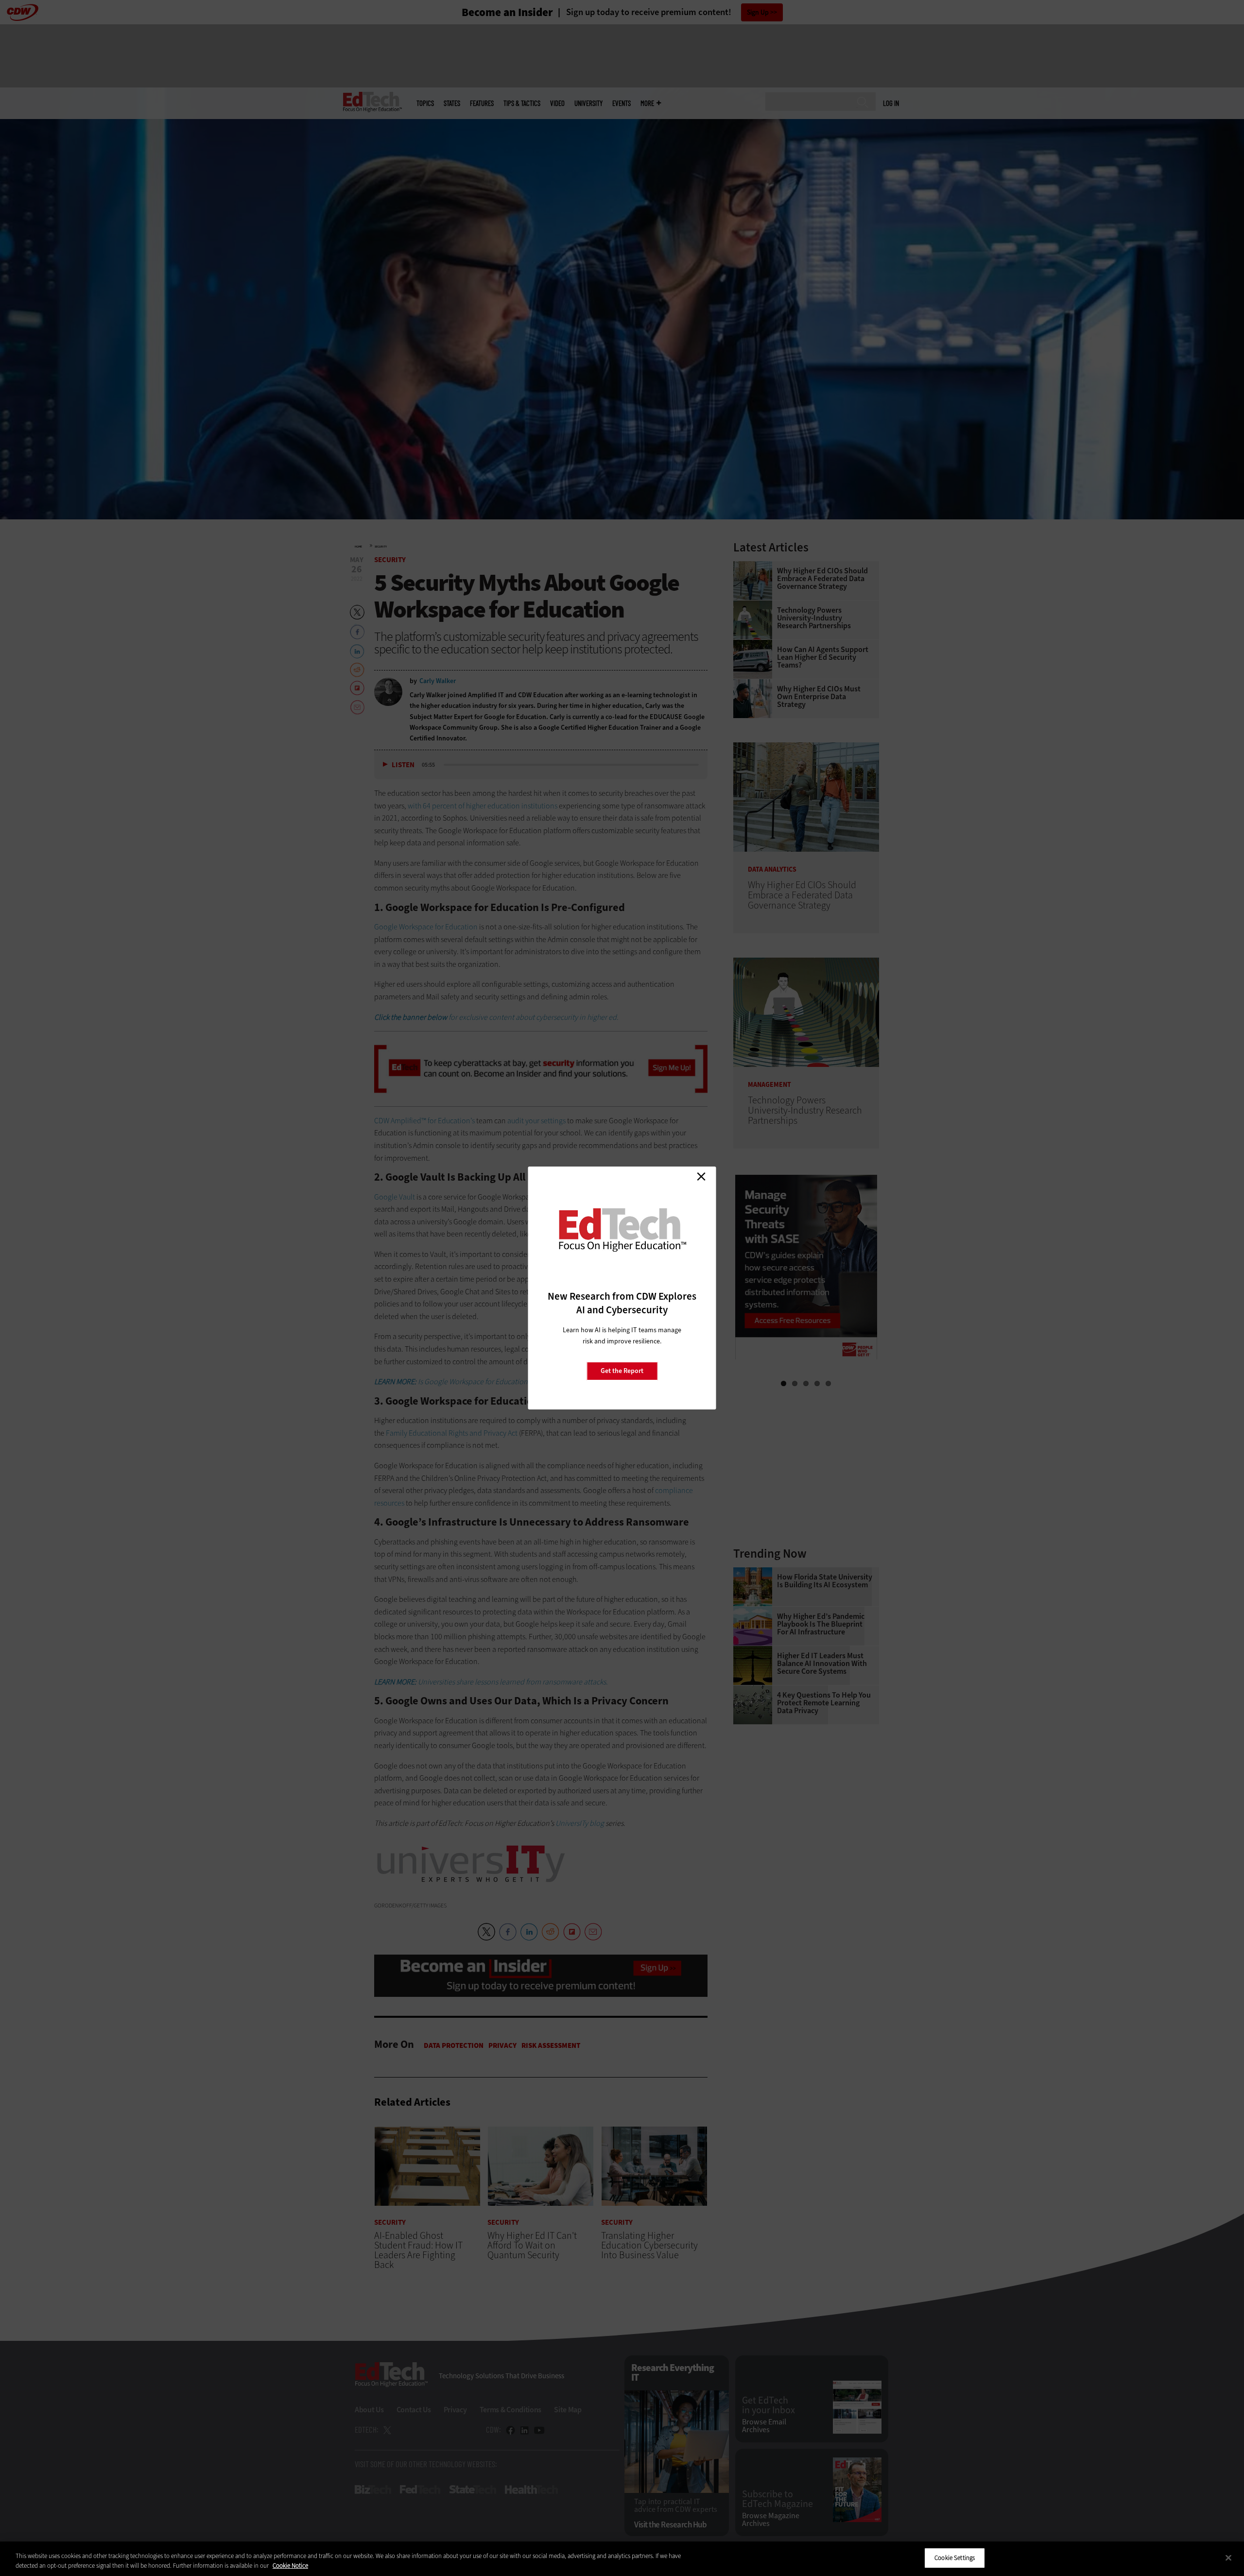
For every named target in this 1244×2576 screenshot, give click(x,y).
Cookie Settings (955, 2558)
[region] (622, 2559)
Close (701, 1176)
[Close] (1228, 2558)
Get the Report (622, 1371)
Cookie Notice (290, 2566)
